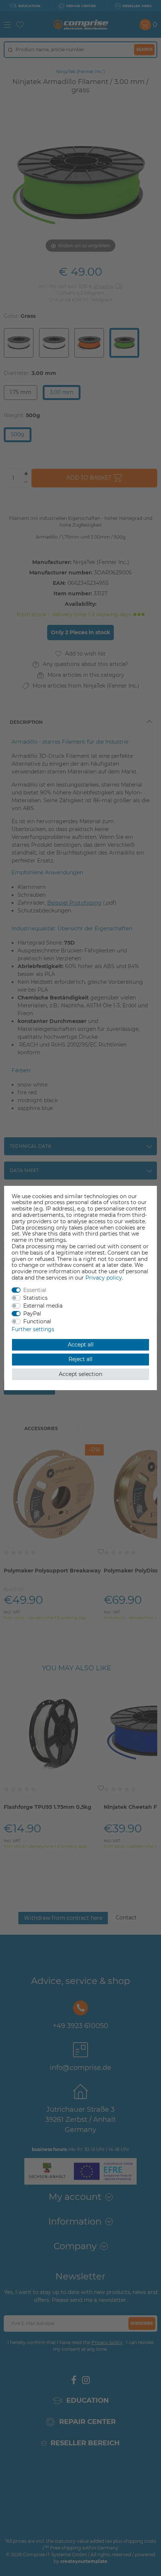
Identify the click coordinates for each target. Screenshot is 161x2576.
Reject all (80, 1359)
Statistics (35, 1298)
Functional (37, 1321)
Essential (35, 1290)
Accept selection (80, 1374)
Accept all (81, 1345)
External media (43, 1306)
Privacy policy (104, 1278)
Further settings (33, 1329)
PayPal (32, 1314)
